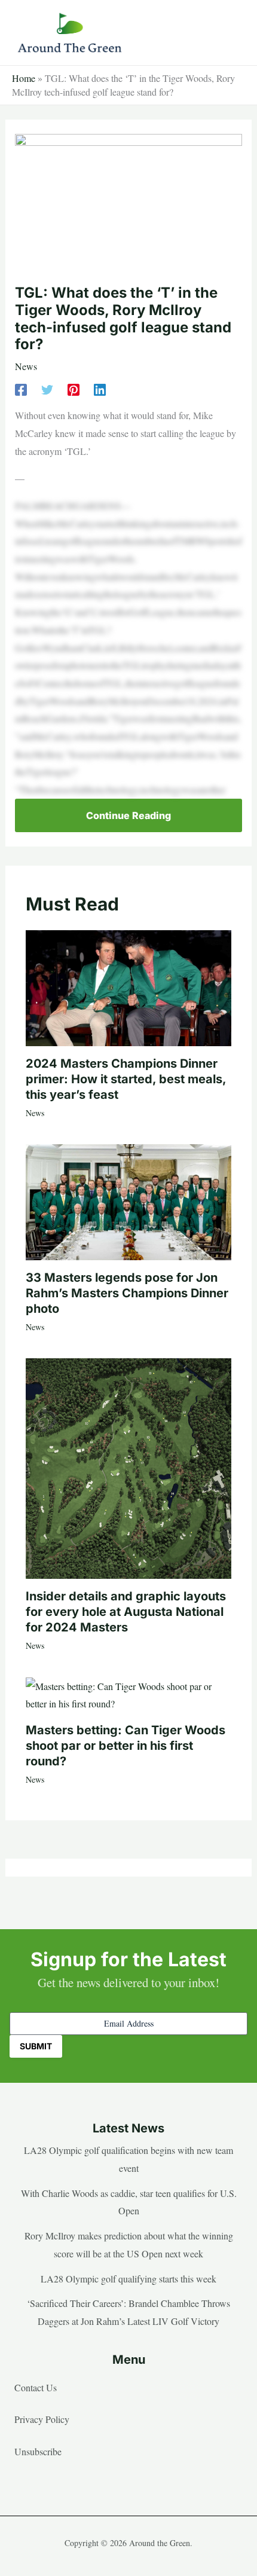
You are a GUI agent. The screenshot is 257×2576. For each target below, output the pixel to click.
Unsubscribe (38, 2451)
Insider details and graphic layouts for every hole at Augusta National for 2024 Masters (126, 1612)
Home (24, 78)
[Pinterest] (74, 388)
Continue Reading (128, 815)
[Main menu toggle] (230, 33)
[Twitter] (47, 388)
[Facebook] (21, 388)
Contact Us (36, 2387)
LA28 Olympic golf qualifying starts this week (128, 2279)
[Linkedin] (100, 388)
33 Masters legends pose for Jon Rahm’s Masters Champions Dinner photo (127, 1293)
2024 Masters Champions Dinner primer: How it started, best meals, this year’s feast (126, 1079)
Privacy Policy (42, 2419)
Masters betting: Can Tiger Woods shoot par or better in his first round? (126, 1746)
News (26, 366)
